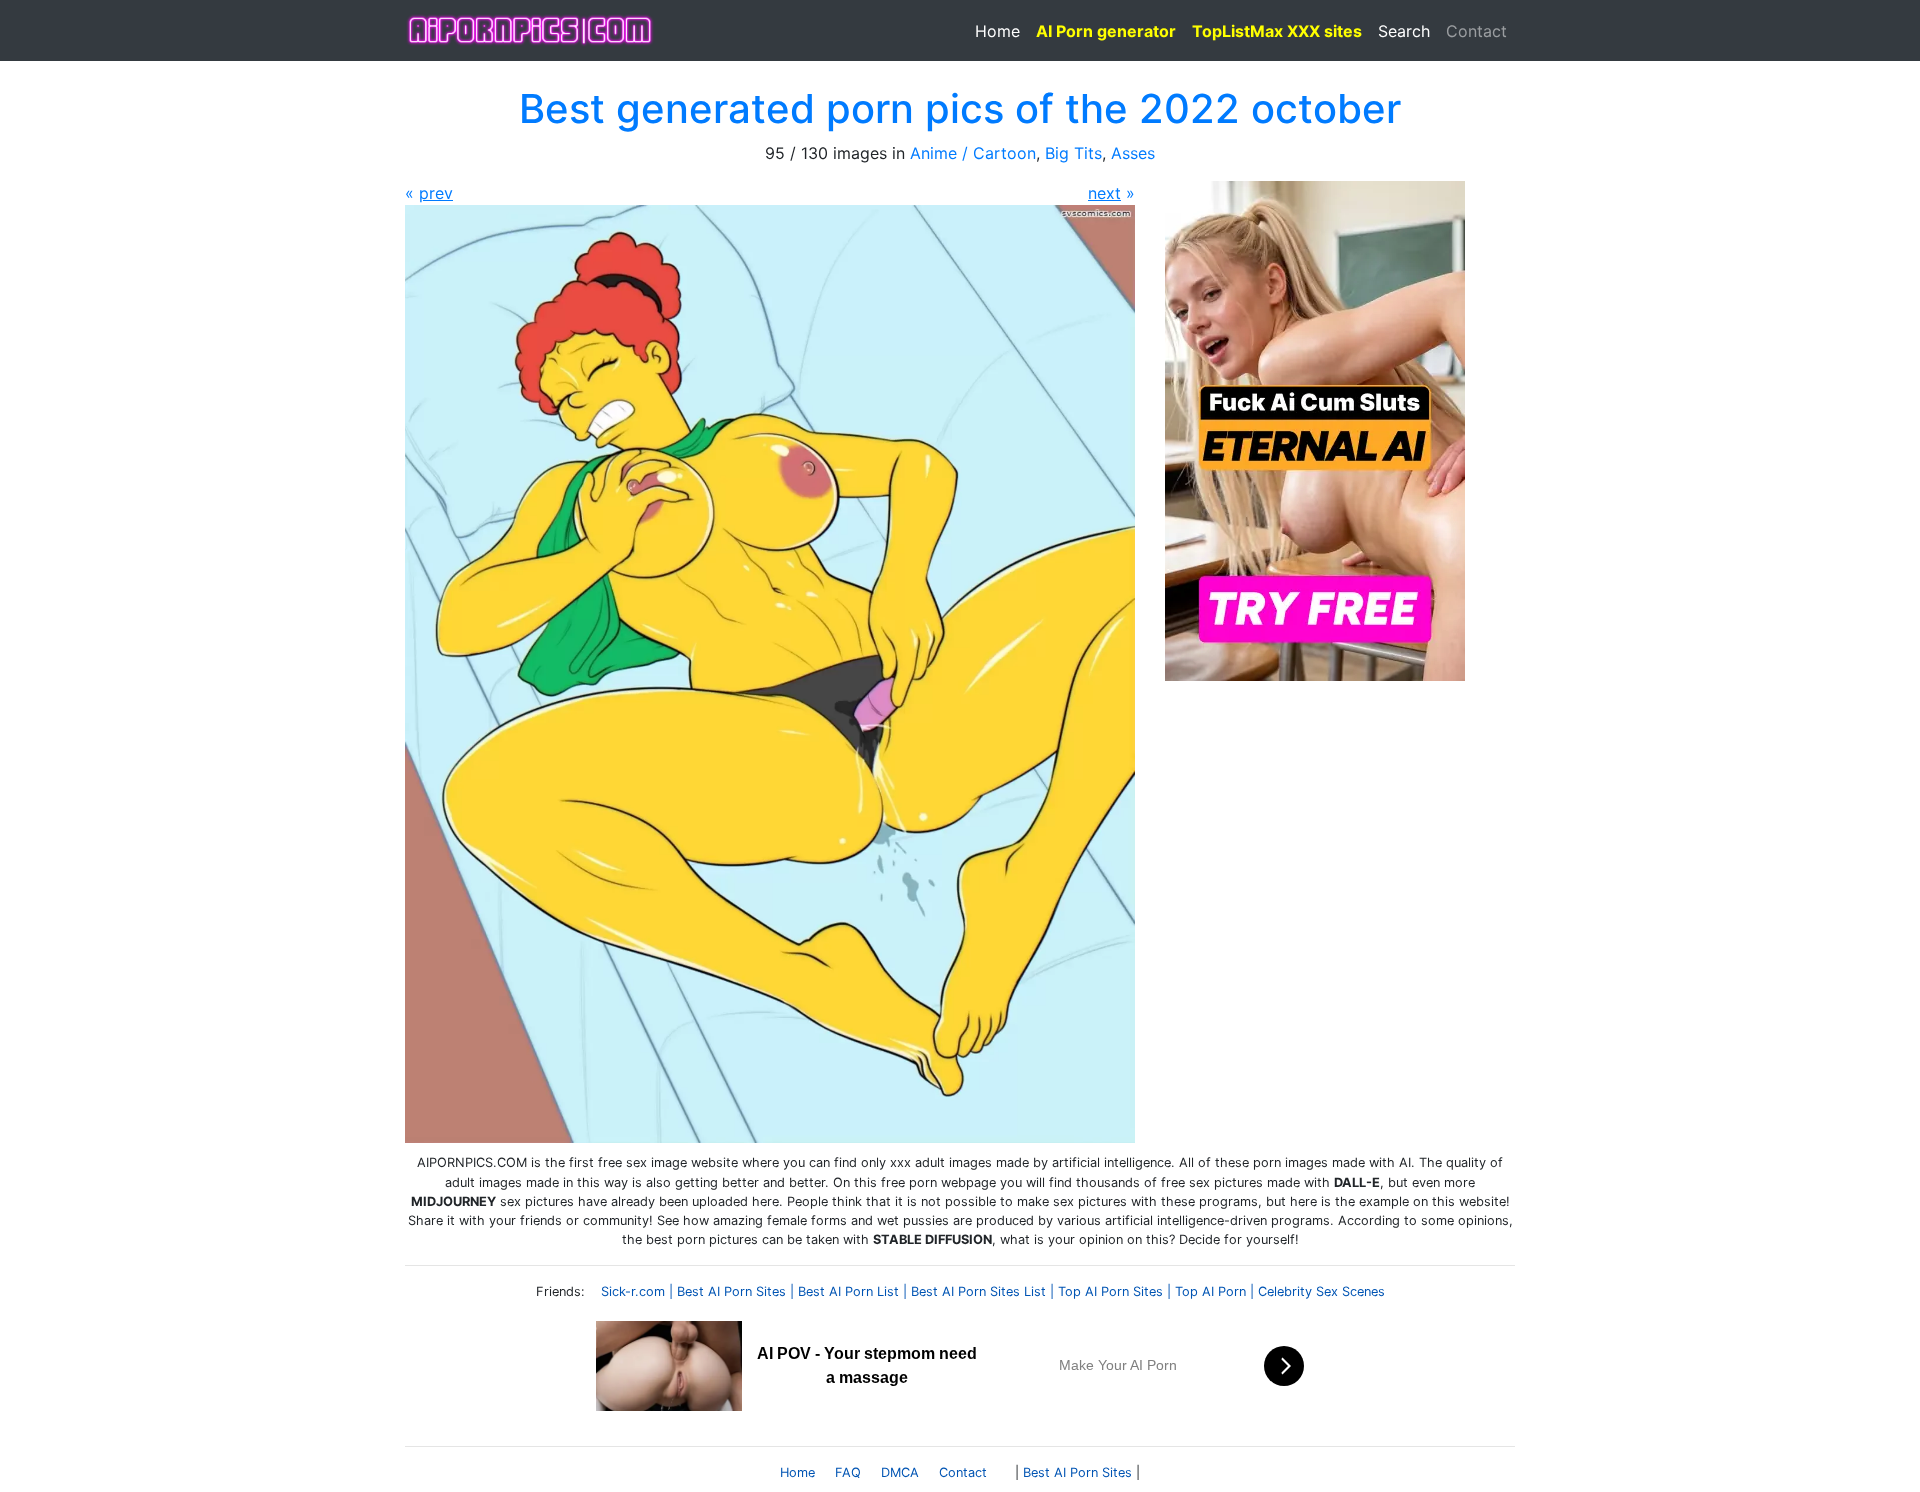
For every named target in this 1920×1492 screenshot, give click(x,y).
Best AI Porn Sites (731, 1291)
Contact (1476, 31)
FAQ (848, 1472)
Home (997, 31)
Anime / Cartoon (973, 153)
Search (1404, 31)
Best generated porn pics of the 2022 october (960, 108)
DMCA (900, 1472)
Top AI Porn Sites (1110, 1291)
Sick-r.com (633, 1291)
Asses (1133, 153)
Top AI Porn (1210, 1291)
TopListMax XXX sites (1277, 31)
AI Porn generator (1106, 31)
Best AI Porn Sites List (978, 1291)
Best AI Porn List (848, 1291)
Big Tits (1073, 153)
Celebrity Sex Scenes (1321, 1291)
